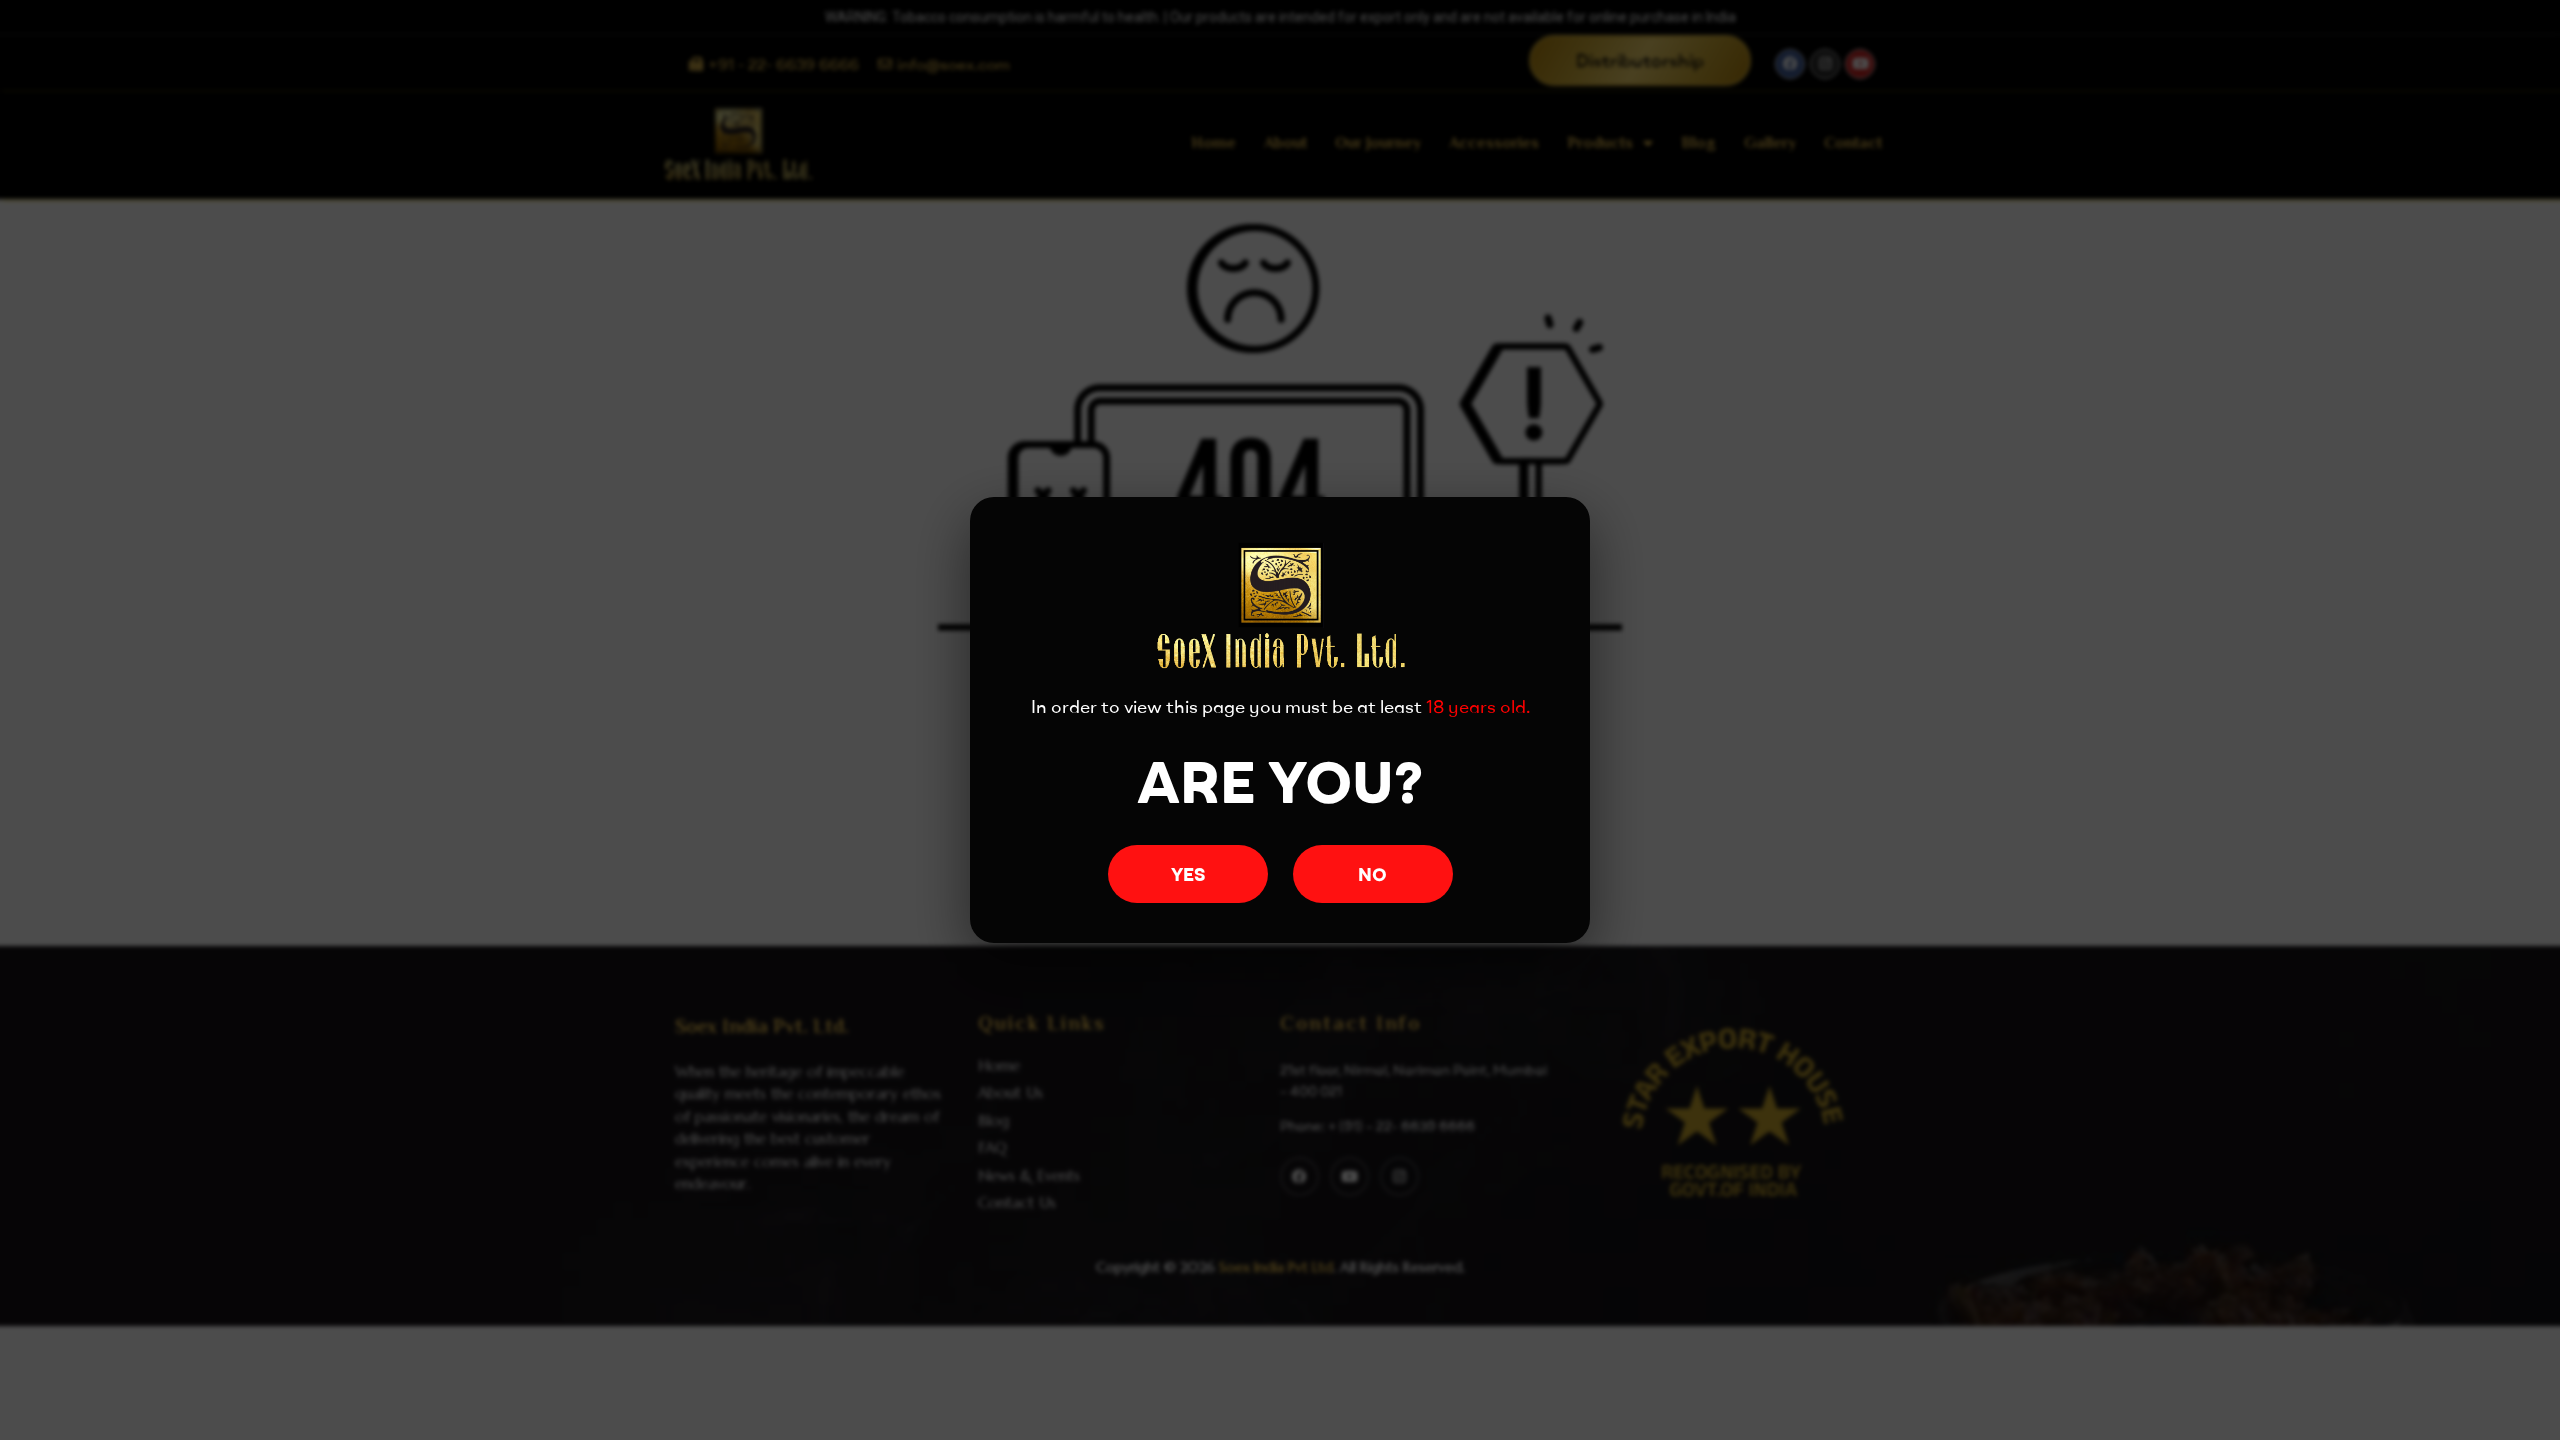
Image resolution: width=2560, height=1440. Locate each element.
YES (1188, 874)
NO (1372, 874)
